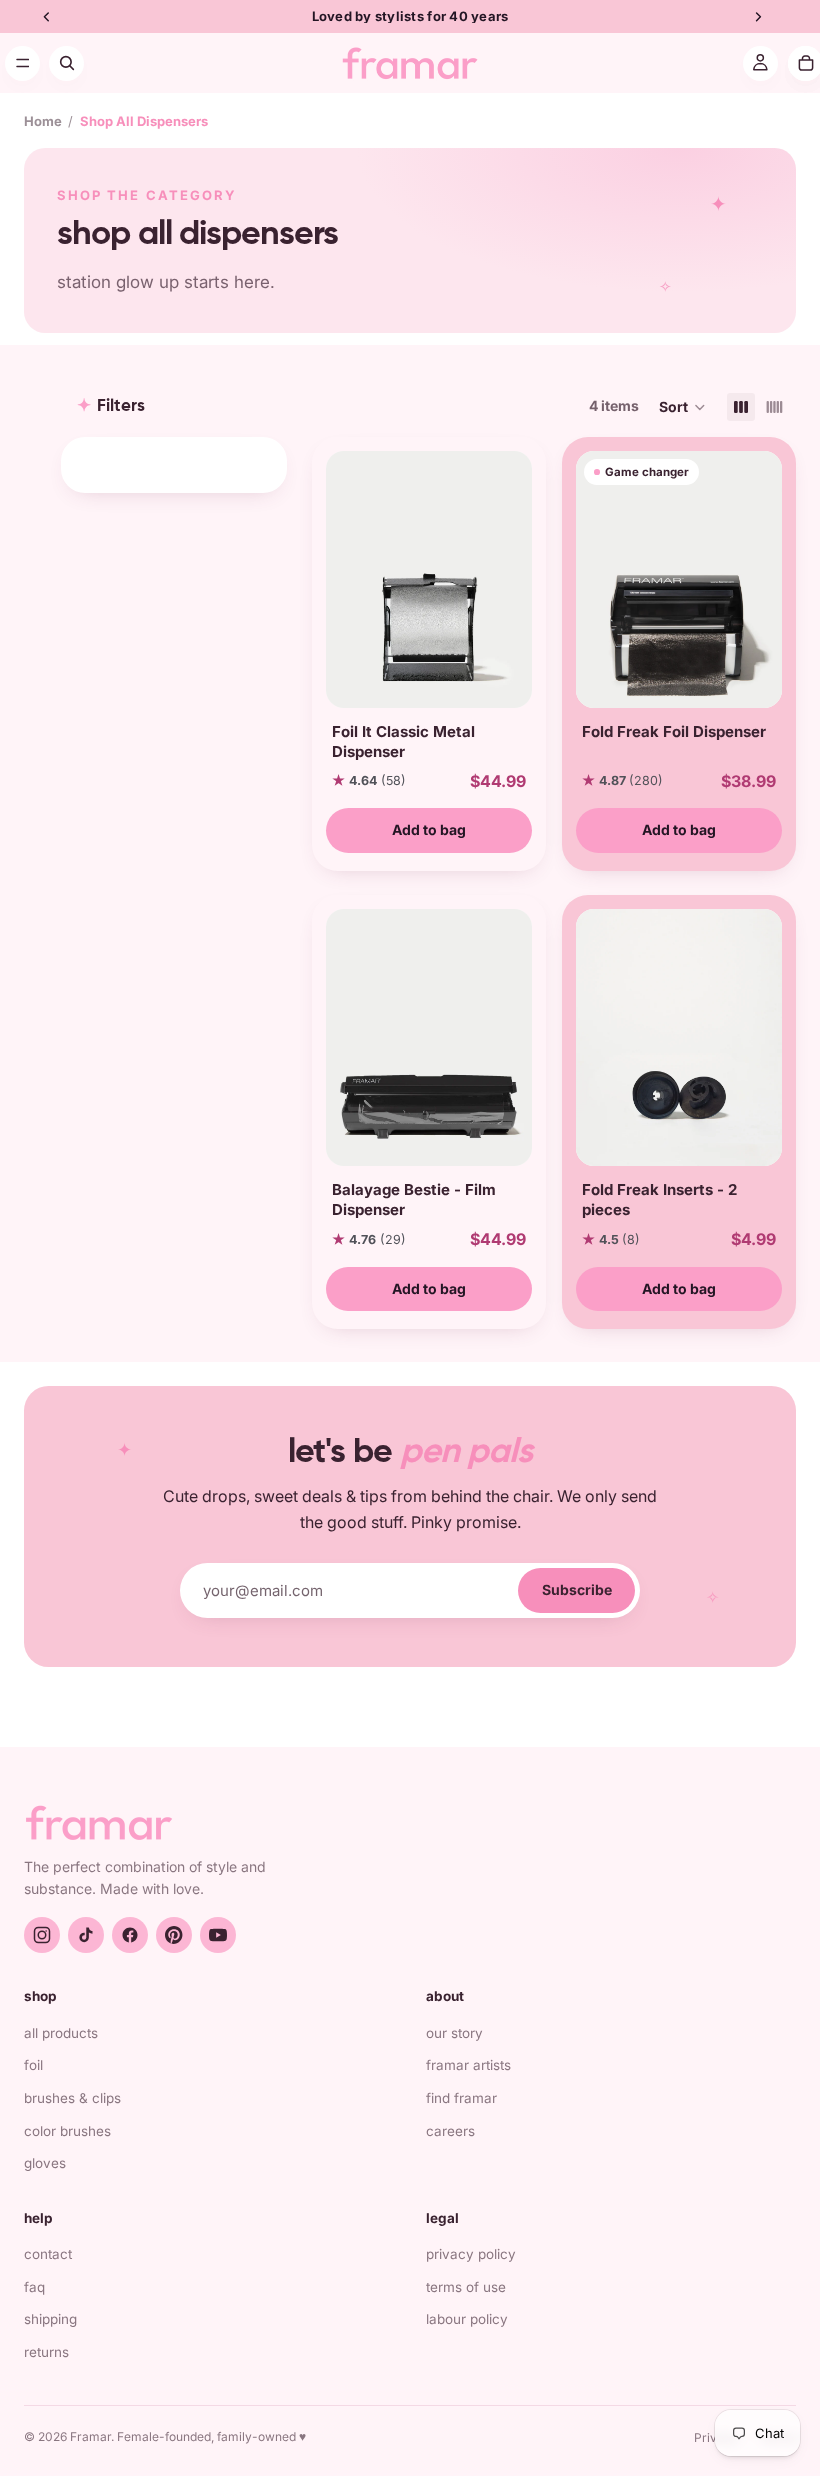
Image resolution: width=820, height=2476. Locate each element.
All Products (61, 2033)
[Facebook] (130, 1935)
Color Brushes (67, 2131)
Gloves (45, 2163)
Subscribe (577, 1589)
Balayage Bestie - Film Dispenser (414, 1199)
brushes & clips (72, 2098)
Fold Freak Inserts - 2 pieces (659, 1199)
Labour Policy (467, 2319)
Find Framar (461, 2098)
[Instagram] (42, 1935)
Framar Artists (468, 2065)
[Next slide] (510, 579)
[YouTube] (218, 1935)
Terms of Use (466, 2287)
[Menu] (22, 63)
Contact (48, 2254)
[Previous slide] (348, 579)
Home (43, 121)
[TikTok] (86, 1935)
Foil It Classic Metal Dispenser (403, 741)
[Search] (66, 63)
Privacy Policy (471, 2254)
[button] (682, 407)
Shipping (50, 2319)
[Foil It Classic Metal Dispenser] (429, 579)
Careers (450, 2131)
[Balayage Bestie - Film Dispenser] (429, 1037)
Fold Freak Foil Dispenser (674, 731)
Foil (33, 2065)
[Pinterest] (174, 1935)
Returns (46, 2352)
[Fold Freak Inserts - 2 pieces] (679, 1037)
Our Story (454, 2033)
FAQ (34, 2287)
